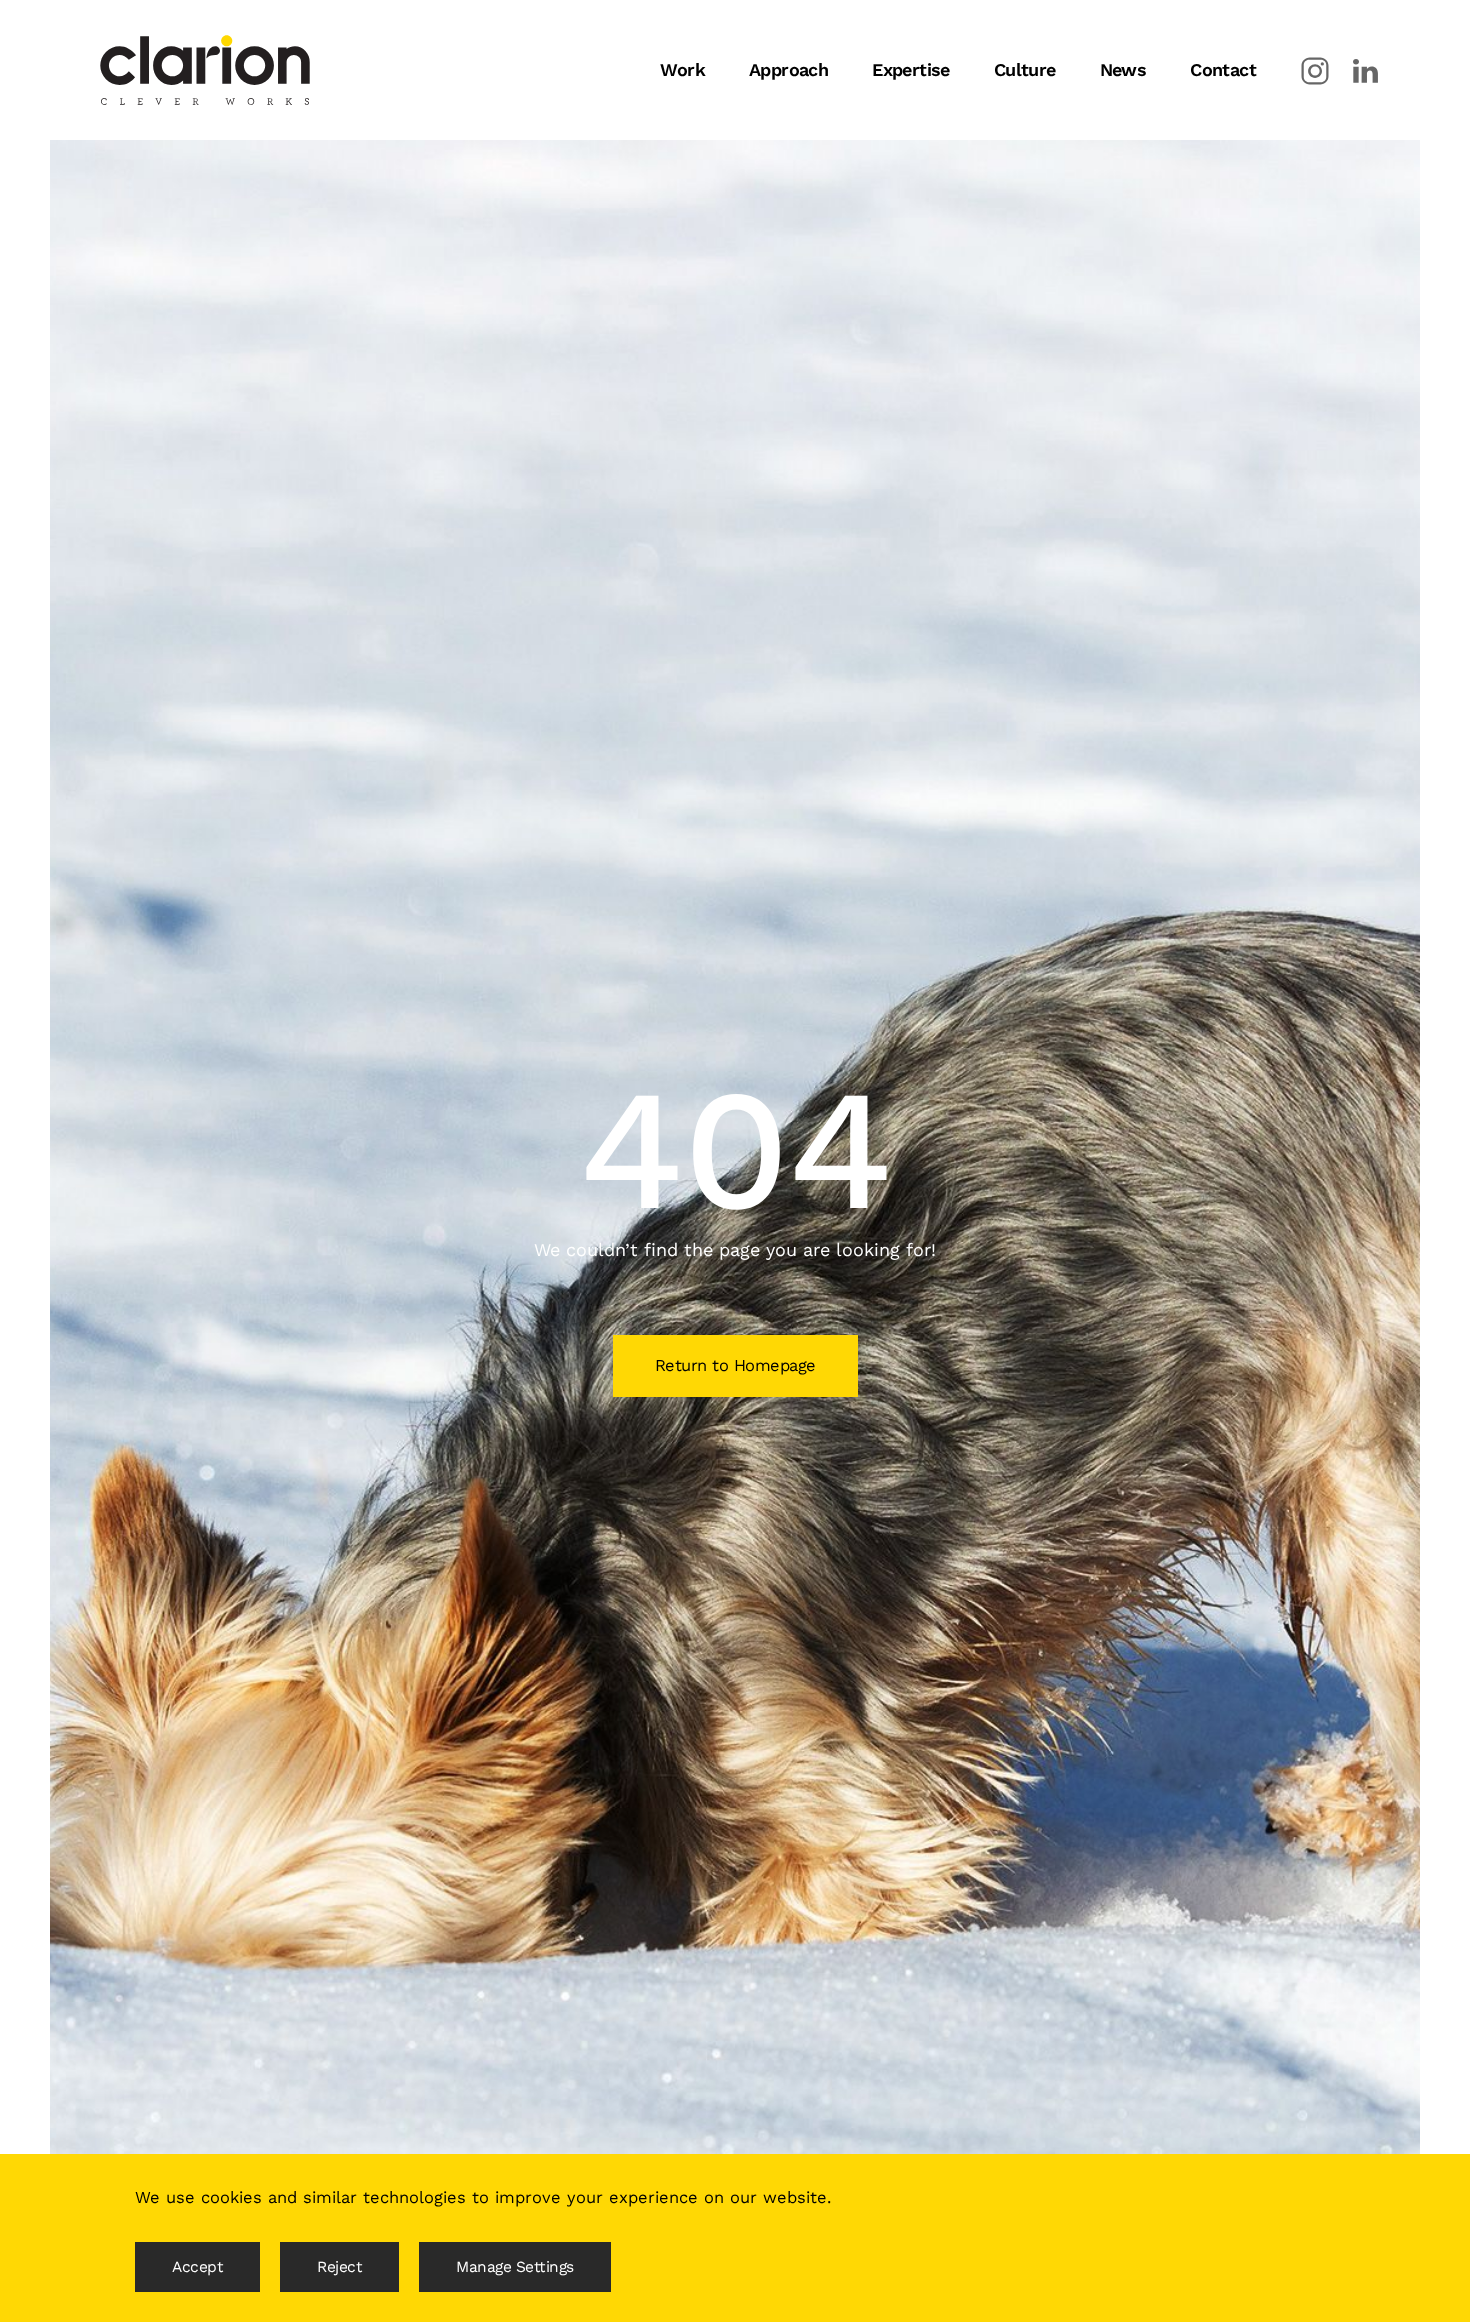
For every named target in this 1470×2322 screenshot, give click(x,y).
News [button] (1123, 69)
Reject (339, 2267)
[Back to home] (205, 70)
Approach (788, 69)
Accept (197, 2267)
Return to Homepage (735, 1365)
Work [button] (682, 69)
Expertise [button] (911, 69)
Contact (1223, 69)
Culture (1025, 69)
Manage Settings (515, 2267)
